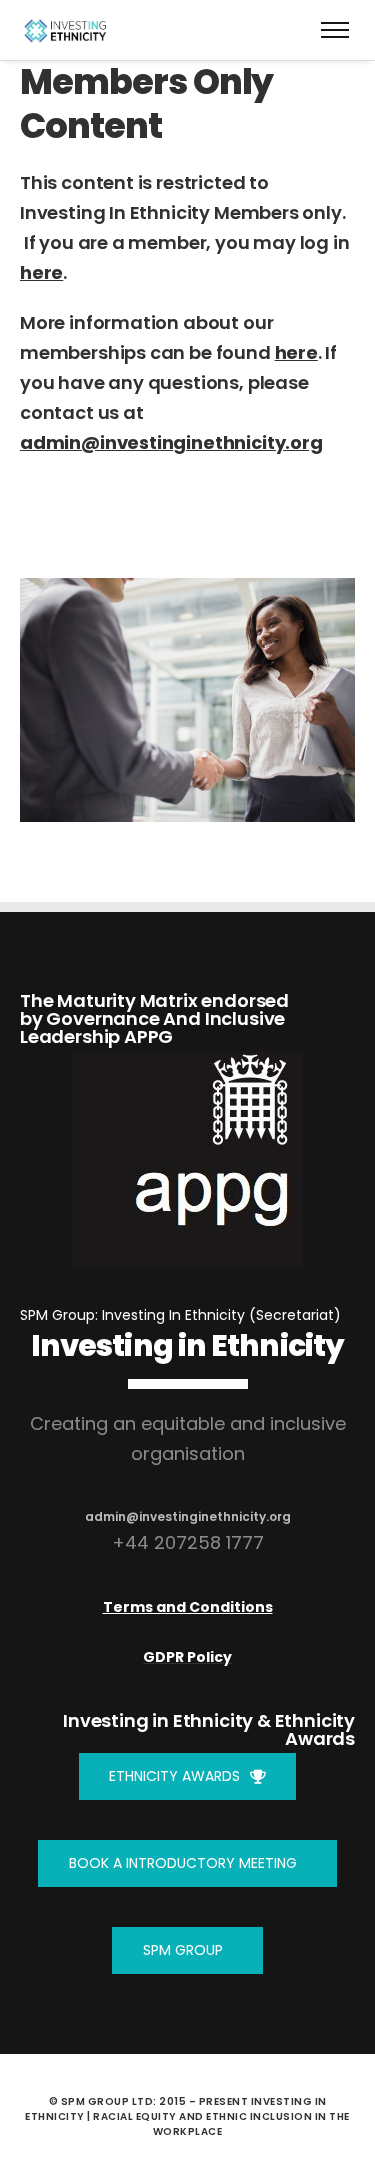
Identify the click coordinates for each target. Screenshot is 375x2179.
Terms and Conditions (188, 1607)
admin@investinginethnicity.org (171, 442)
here (41, 272)
